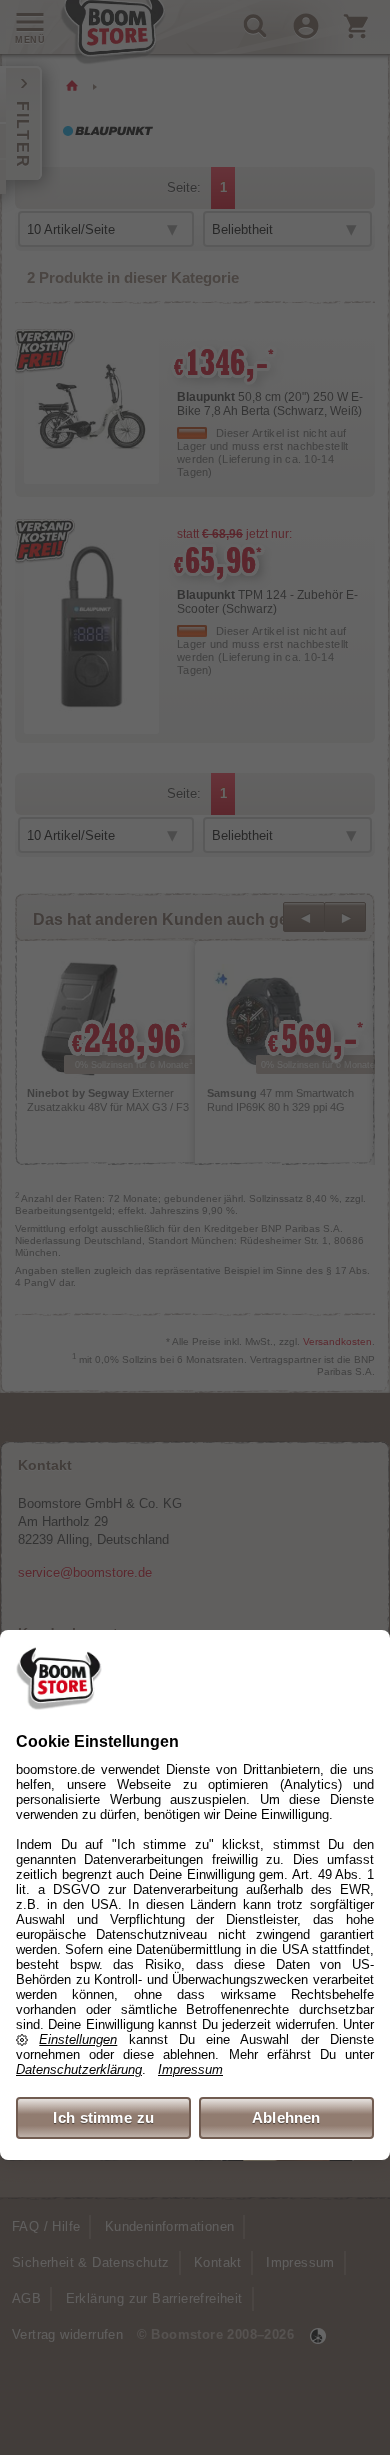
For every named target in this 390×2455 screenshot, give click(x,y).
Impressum (190, 2069)
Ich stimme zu (103, 2117)
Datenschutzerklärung (79, 2069)
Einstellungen (78, 2039)
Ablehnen (286, 2117)
